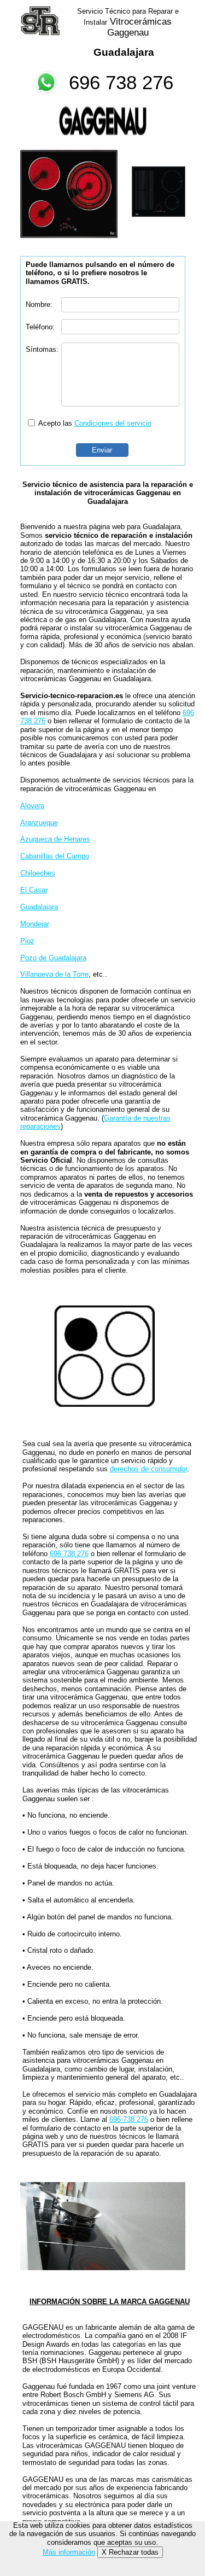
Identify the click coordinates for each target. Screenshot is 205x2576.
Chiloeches (38, 873)
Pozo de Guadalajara (53, 958)
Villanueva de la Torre (54, 974)
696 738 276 (121, 82)
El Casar (34, 890)
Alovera (32, 806)
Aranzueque (39, 823)
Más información (69, 2552)
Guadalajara (39, 907)
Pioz (27, 941)
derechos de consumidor (148, 1469)
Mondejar (35, 924)
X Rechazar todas (130, 2552)
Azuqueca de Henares (55, 839)
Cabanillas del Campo (55, 856)
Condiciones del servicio (113, 423)
